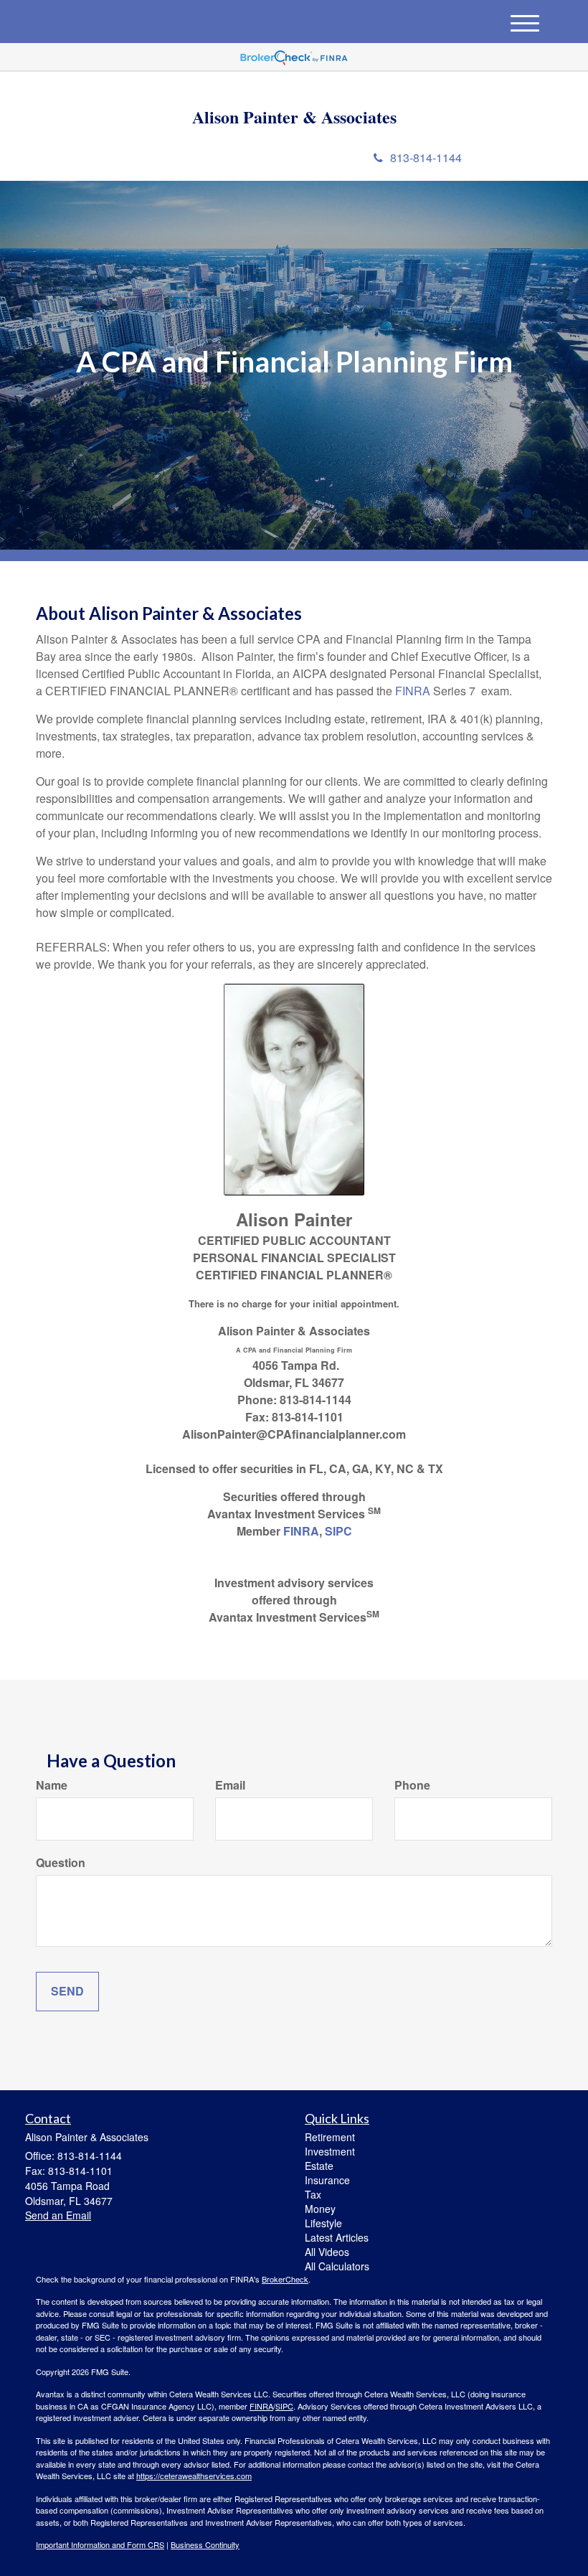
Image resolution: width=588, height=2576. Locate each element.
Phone (412, 1785)
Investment (330, 2151)
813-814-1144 (426, 158)
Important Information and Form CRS (100, 2544)
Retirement (330, 2137)
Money (320, 2209)
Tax (313, 2194)
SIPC (338, 1531)
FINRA (413, 691)
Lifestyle (323, 2223)
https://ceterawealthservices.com (194, 2476)
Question (61, 1863)
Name (52, 1785)
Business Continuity (205, 2544)
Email (230, 1785)
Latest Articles (337, 2237)
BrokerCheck (285, 2279)
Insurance (327, 2180)
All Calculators (337, 2266)
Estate (319, 2166)
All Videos (327, 2252)
